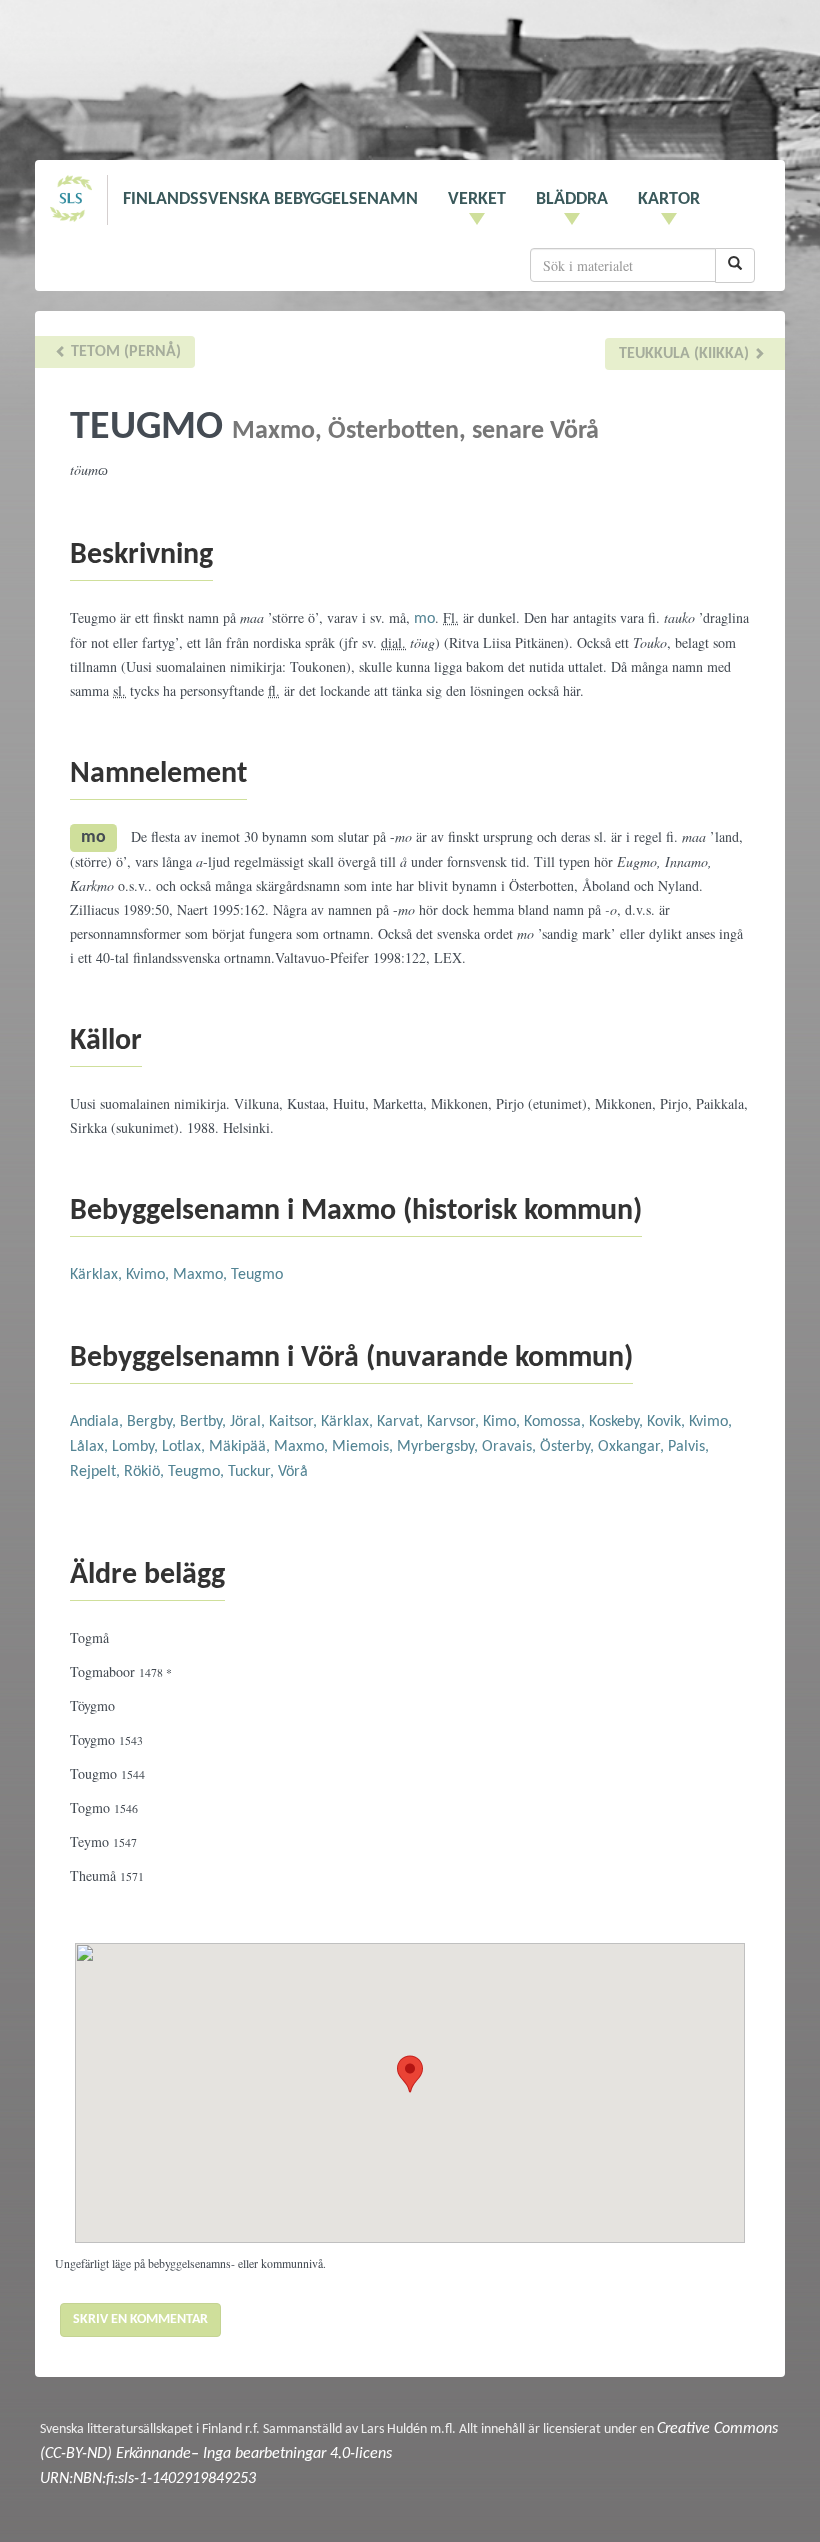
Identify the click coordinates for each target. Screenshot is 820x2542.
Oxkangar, (633, 1447)
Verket (477, 199)
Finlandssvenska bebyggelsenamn (270, 199)
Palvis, (688, 1447)
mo (424, 619)
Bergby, (153, 1422)
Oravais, (511, 1447)
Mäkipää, (241, 1447)
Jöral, (249, 1422)
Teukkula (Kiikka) (686, 354)
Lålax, (91, 1447)
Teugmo (257, 1275)
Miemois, (364, 1447)
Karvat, (402, 1422)
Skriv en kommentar (140, 2319)
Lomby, (137, 1447)
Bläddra (572, 199)
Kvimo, (149, 1275)
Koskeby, (618, 1422)
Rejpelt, (97, 1472)
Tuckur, (253, 1472)
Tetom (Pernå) (124, 352)
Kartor (669, 199)
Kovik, (668, 1422)
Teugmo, (198, 1472)
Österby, (569, 1447)
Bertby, (205, 1422)
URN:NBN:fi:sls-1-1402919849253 (148, 2479)
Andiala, (98, 1422)
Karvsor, (455, 1422)
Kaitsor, (295, 1422)
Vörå (293, 1472)
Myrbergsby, (439, 1447)
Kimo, (503, 1422)
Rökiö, (146, 1472)
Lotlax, (185, 1447)
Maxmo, (202, 1275)
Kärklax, (98, 1275)
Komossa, (556, 1422)
